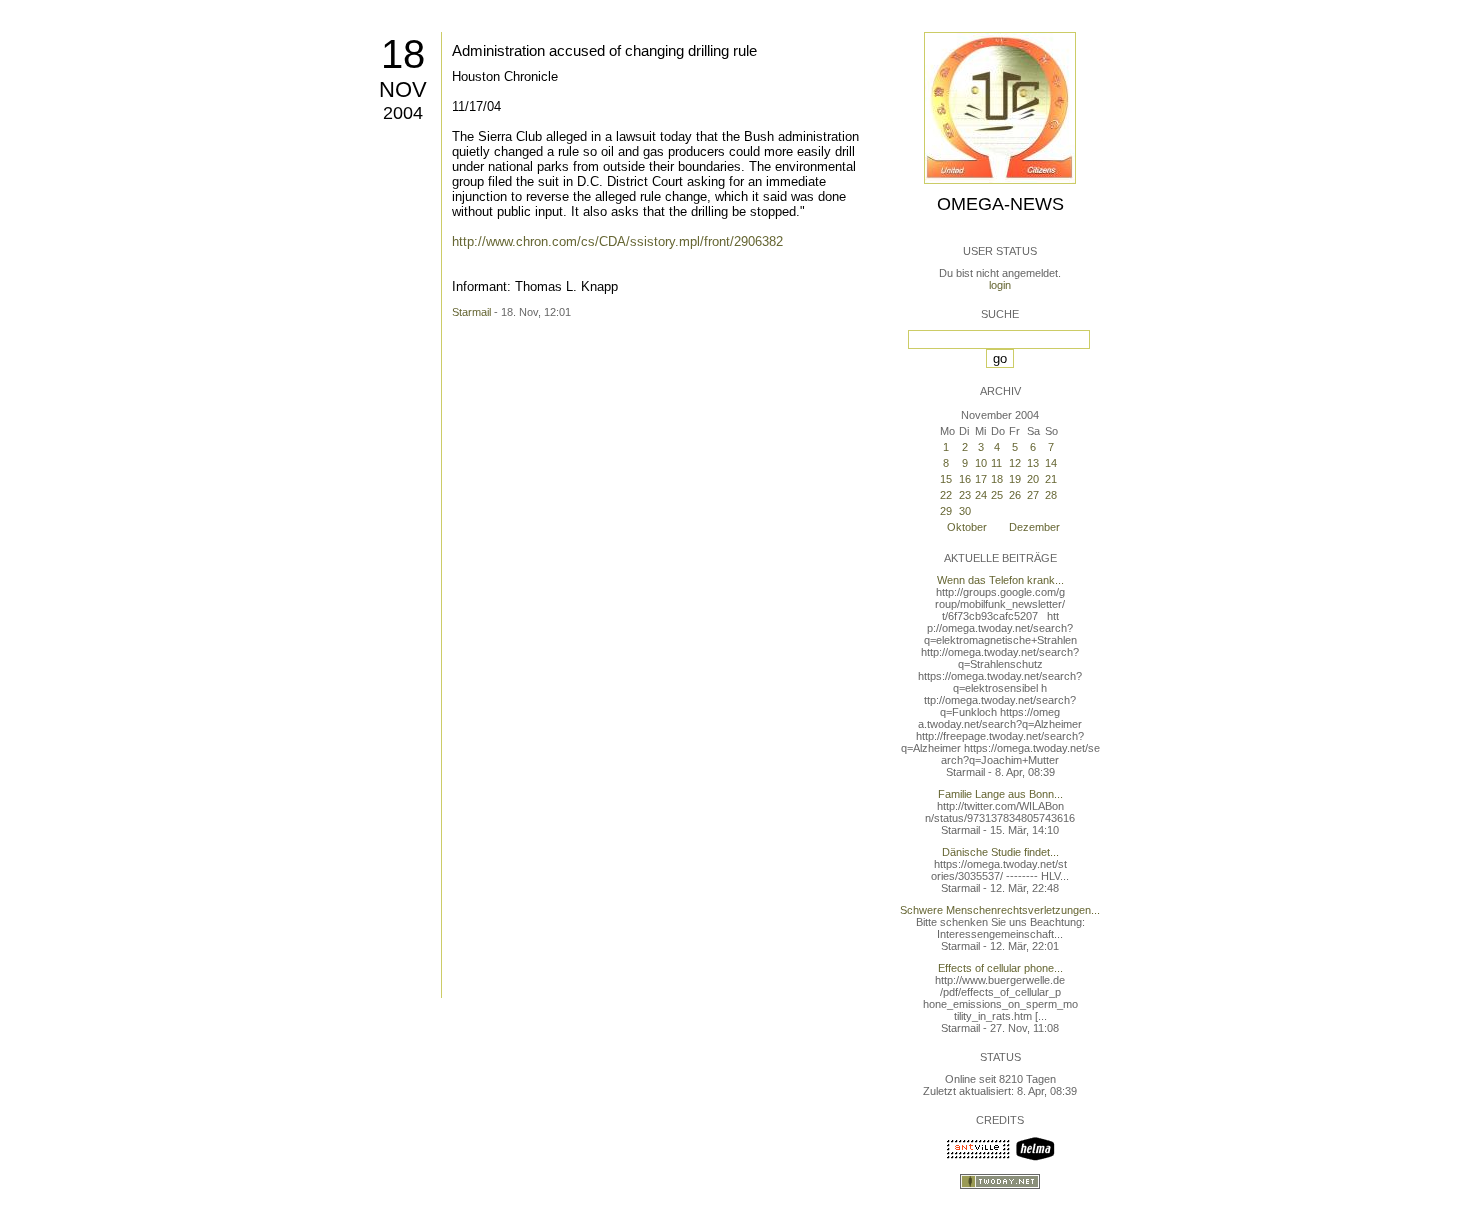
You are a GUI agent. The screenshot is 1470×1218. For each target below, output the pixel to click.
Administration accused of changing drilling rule (604, 50)
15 (946, 479)
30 (965, 511)
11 (996, 463)
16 (965, 479)
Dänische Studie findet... (1000, 852)
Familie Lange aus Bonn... (1000, 794)
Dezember (1034, 527)
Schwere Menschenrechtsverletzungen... (1000, 910)
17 (981, 479)
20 (1033, 479)
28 (1051, 495)
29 (946, 511)
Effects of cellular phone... (1000, 968)
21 (1051, 479)
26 (1015, 495)
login (1000, 285)
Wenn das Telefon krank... (1000, 580)
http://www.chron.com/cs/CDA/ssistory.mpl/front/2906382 (617, 241)
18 (403, 54)
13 (1033, 463)
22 (946, 495)
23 (965, 495)
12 (1015, 463)
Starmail (471, 312)
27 (1033, 495)
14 (1051, 463)
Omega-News (1000, 204)
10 (981, 463)
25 (997, 495)
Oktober (967, 527)
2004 (403, 113)
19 (1015, 479)
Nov (403, 89)
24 (981, 495)
